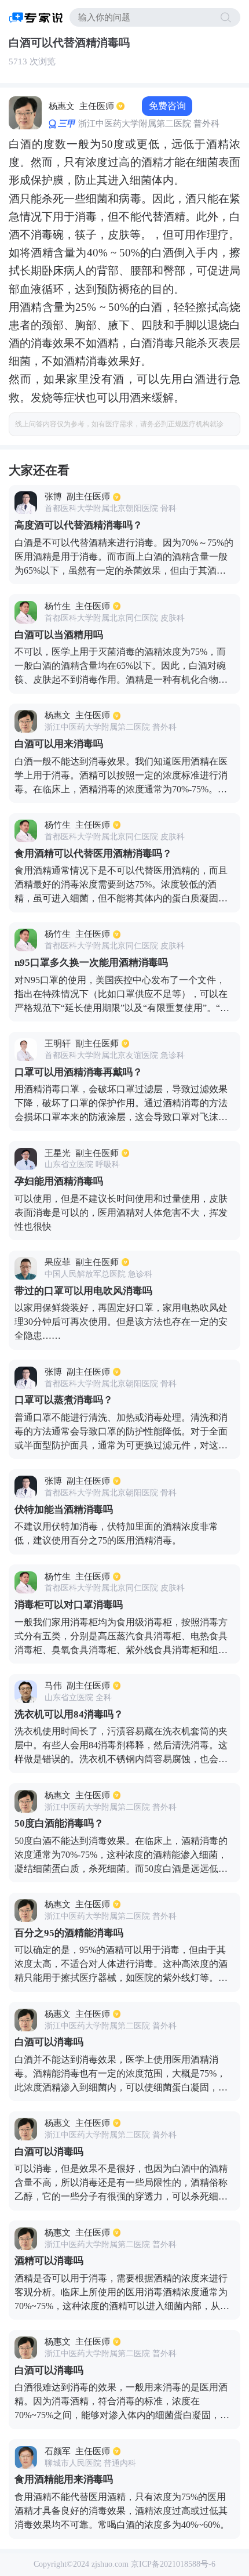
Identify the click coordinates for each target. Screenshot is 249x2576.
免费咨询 (167, 106)
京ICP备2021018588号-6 (173, 2564)
